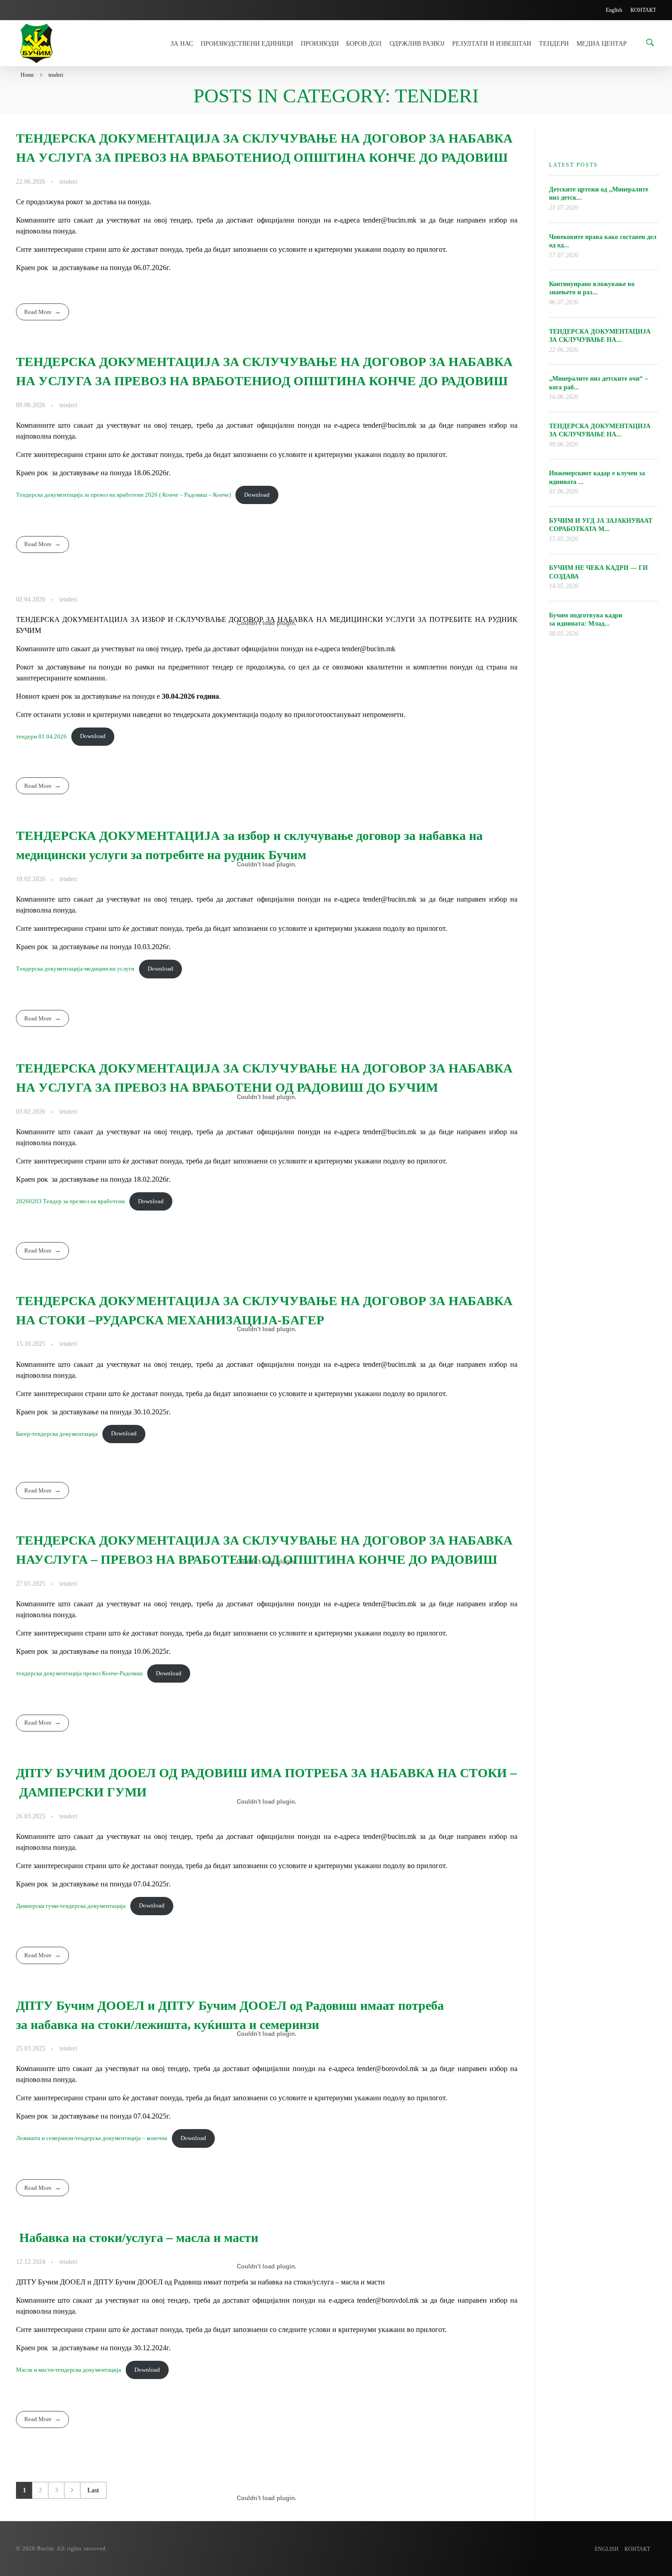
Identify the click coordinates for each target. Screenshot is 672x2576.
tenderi (68, 181)
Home (27, 75)
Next (72, 2490)
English (607, 2549)
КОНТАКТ (637, 2549)
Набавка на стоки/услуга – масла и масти (137, 2238)
